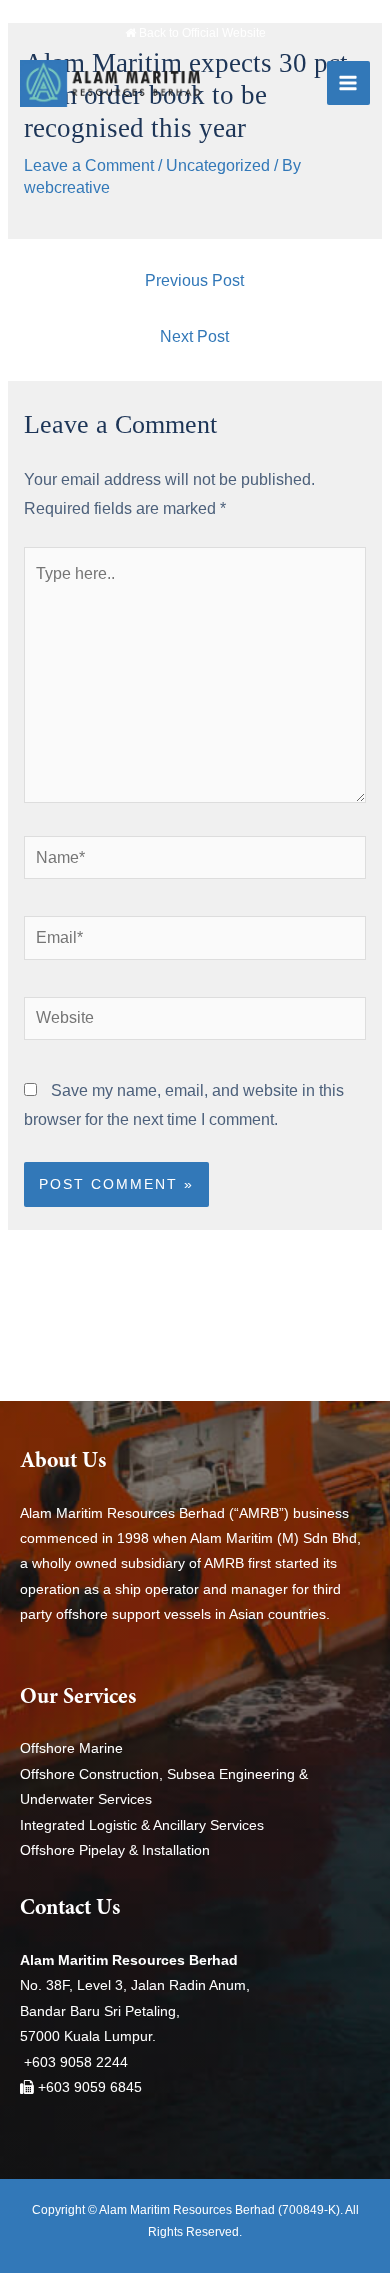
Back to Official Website (201, 33)
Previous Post (194, 280)
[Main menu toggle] (348, 82)
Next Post (194, 336)
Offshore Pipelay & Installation (115, 1850)
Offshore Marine (71, 1748)
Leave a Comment (89, 165)
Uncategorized (218, 165)
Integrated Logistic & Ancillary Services (142, 1825)
